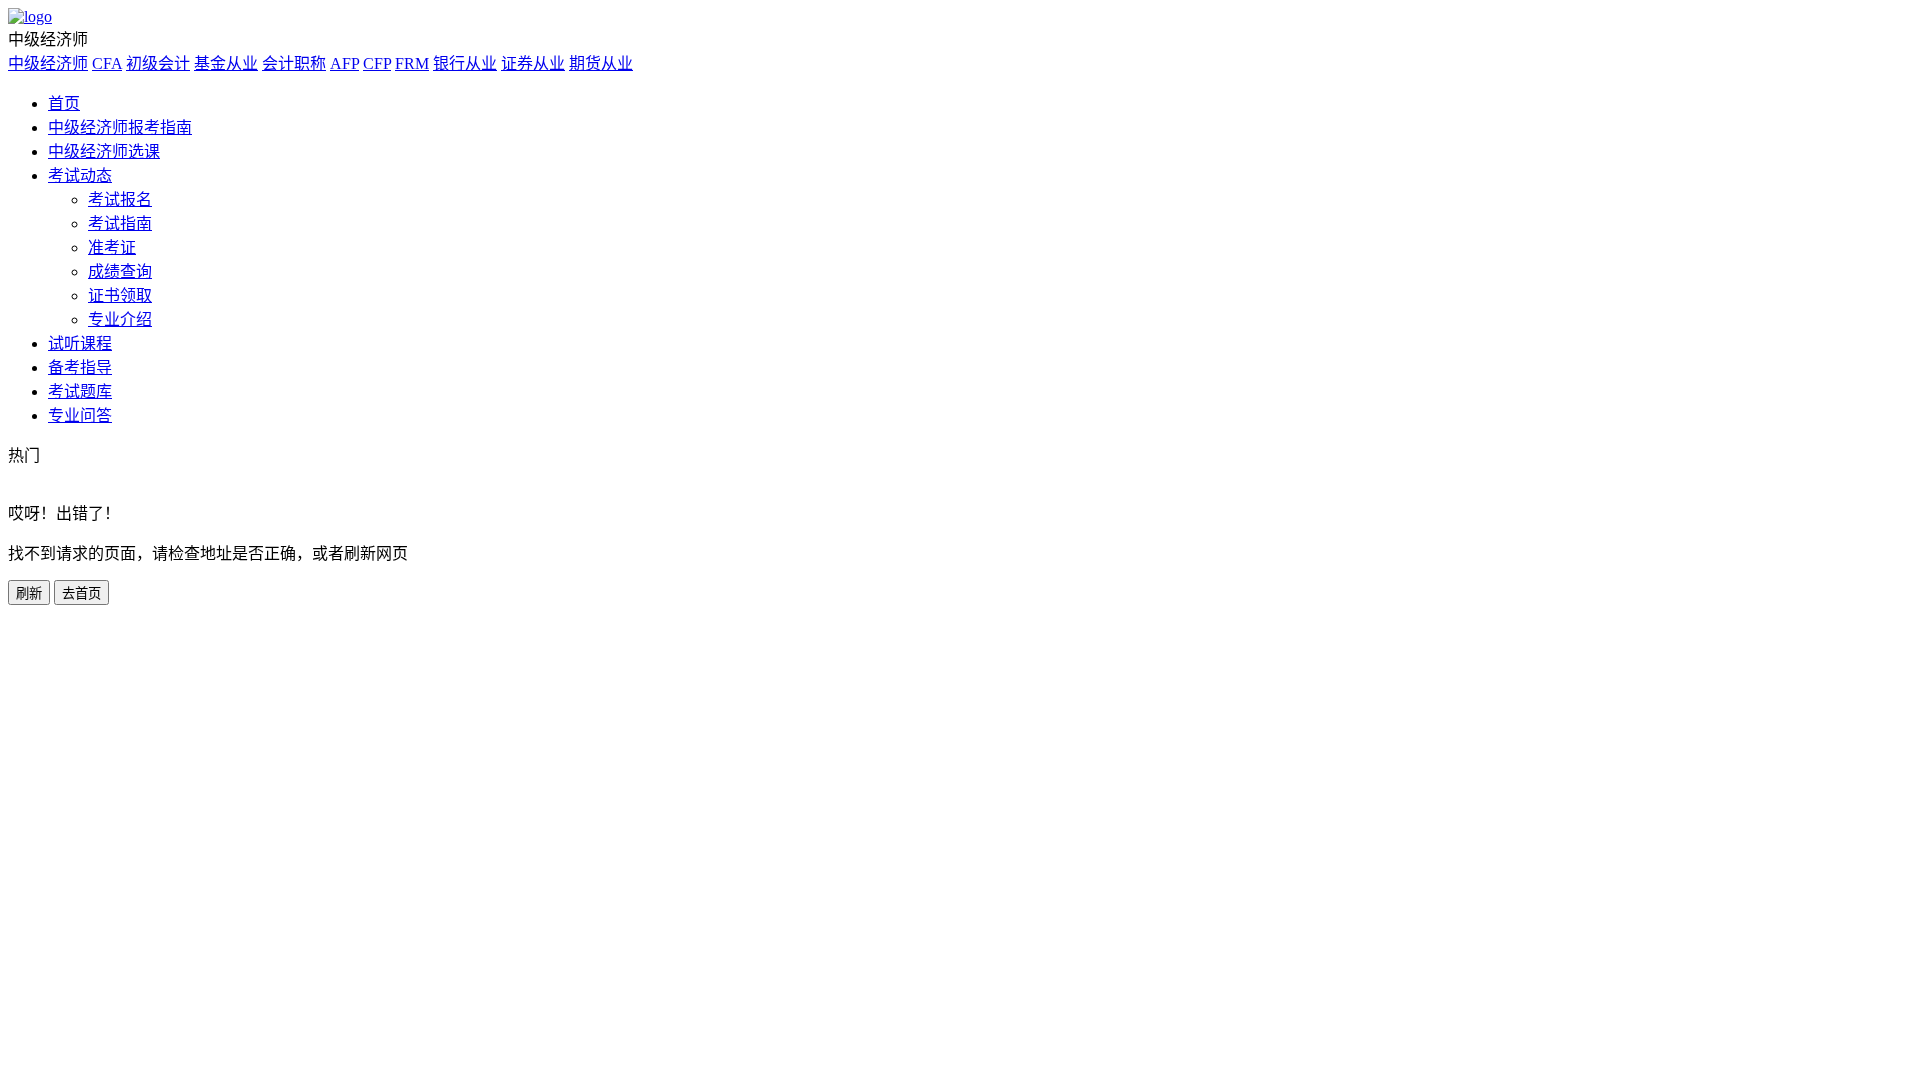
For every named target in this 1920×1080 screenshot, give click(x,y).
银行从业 (465, 63)
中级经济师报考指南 (120, 127)
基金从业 (226, 63)
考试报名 (120, 199)
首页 (64, 103)
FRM (412, 63)
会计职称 (294, 63)
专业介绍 (120, 319)
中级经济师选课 (104, 151)
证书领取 (120, 295)
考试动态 (80, 175)
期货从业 (601, 63)
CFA (107, 63)
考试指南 (120, 223)
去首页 (81, 593)
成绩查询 (120, 271)
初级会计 (158, 63)
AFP (344, 63)
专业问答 (80, 415)
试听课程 (80, 343)
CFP (377, 63)
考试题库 (80, 391)
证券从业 (533, 63)
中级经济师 (48, 63)
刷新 (29, 593)
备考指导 (80, 367)
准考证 (112, 247)
